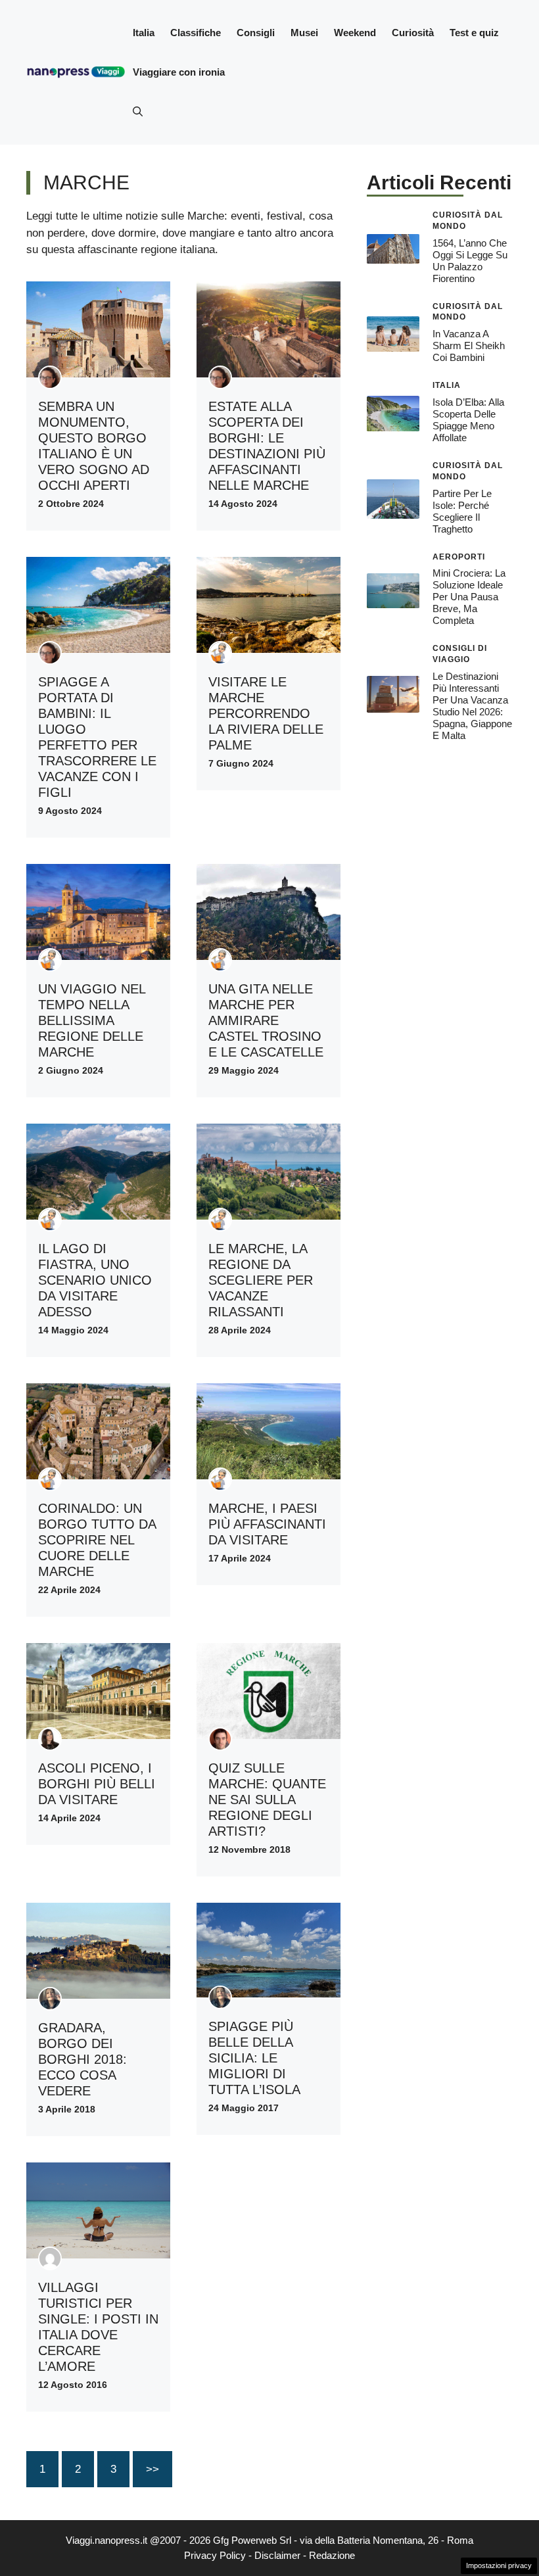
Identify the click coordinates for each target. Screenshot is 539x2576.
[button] (138, 112)
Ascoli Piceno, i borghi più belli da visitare (97, 1784)
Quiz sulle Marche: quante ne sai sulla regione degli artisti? (267, 1800)
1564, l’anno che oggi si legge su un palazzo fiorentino (470, 261)
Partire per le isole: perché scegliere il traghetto (462, 511)
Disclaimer (277, 2555)
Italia (144, 33)
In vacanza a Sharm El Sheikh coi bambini (469, 346)
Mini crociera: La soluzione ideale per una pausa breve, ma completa (469, 597)
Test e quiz (474, 33)
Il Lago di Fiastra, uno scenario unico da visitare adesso (95, 1280)
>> (152, 2469)
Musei (304, 33)
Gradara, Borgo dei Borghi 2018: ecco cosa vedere (82, 2059)
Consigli (256, 33)
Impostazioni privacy (499, 2565)
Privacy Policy (215, 2555)
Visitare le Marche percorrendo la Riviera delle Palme (266, 713)
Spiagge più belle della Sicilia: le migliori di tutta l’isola (254, 2058)
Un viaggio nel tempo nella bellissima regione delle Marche (92, 1020)
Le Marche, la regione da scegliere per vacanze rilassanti (261, 1280)
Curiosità (413, 33)
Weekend (355, 33)
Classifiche (196, 33)
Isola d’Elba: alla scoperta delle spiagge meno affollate (468, 420)
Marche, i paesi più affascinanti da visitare (267, 1524)
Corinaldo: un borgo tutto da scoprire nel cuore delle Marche (97, 1540)
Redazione (332, 2555)
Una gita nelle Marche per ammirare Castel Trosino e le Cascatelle (266, 1020)
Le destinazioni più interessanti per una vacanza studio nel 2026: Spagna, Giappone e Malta (472, 706)
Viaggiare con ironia (179, 72)
